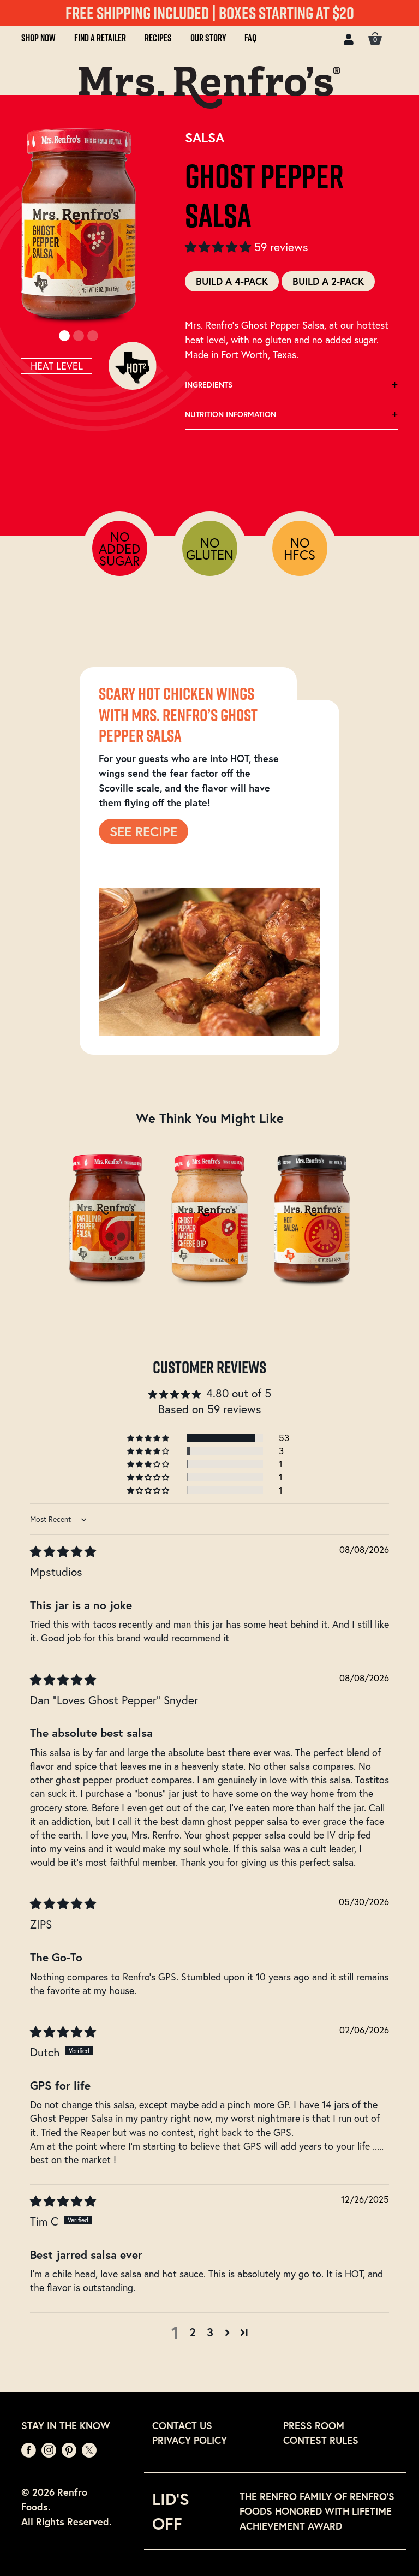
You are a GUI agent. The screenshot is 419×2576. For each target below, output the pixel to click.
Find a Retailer (100, 38)
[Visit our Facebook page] (30, 2449)
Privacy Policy (190, 2440)
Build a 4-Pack (232, 281)
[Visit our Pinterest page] (70, 2449)
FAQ (250, 38)
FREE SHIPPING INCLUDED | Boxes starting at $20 (210, 13)
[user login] (349, 38)
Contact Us (182, 2425)
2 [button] (193, 2332)
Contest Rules (321, 2440)
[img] (63, 1551)
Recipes (158, 38)
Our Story (208, 38)
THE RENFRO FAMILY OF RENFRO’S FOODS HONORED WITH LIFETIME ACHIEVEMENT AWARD (317, 2511)
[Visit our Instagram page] (50, 2449)
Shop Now (38, 38)
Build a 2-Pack (328, 281)
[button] (220, 247)
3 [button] (210, 2332)
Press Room (314, 2425)
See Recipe (143, 831)
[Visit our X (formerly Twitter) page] (89, 2449)
